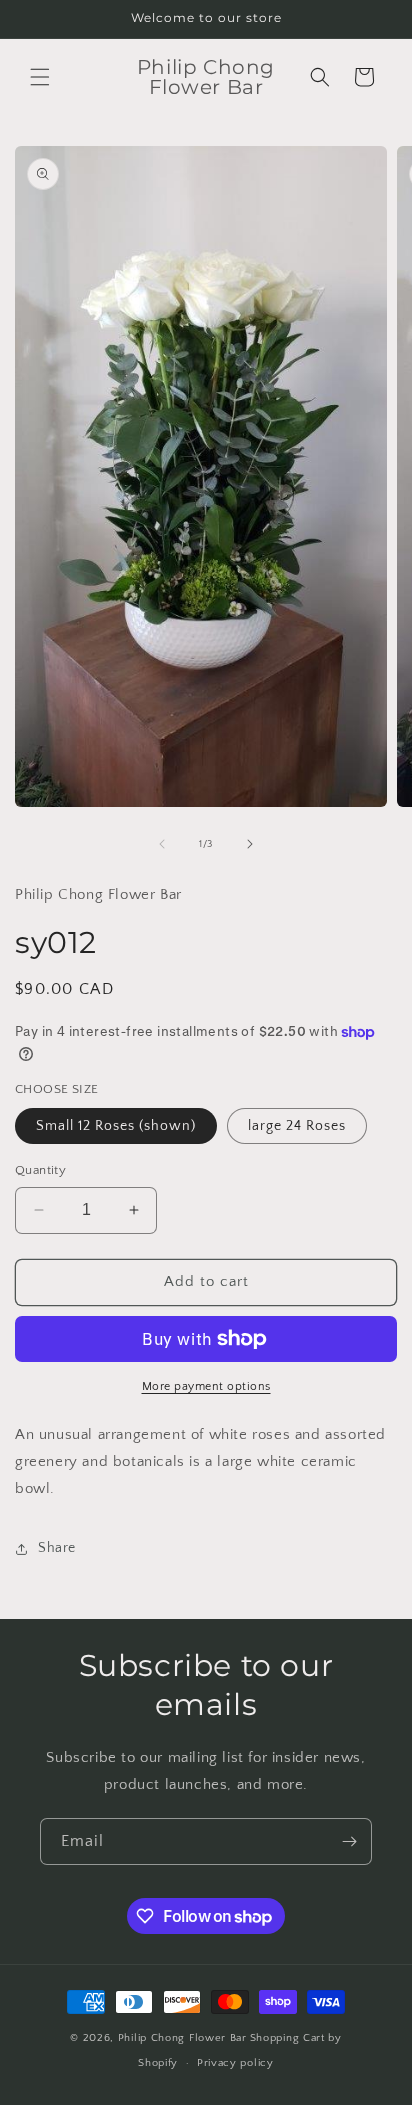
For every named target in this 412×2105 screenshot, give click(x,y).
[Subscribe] (349, 1841)
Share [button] (57, 1548)
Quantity (40, 1170)
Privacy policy (235, 2063)
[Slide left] (162, 844)
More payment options (206, 1386)
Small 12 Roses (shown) (116, 1126)
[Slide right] (250, 844)
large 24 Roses (297, 1126)
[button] (40, 77)
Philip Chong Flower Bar (182, 2038)
